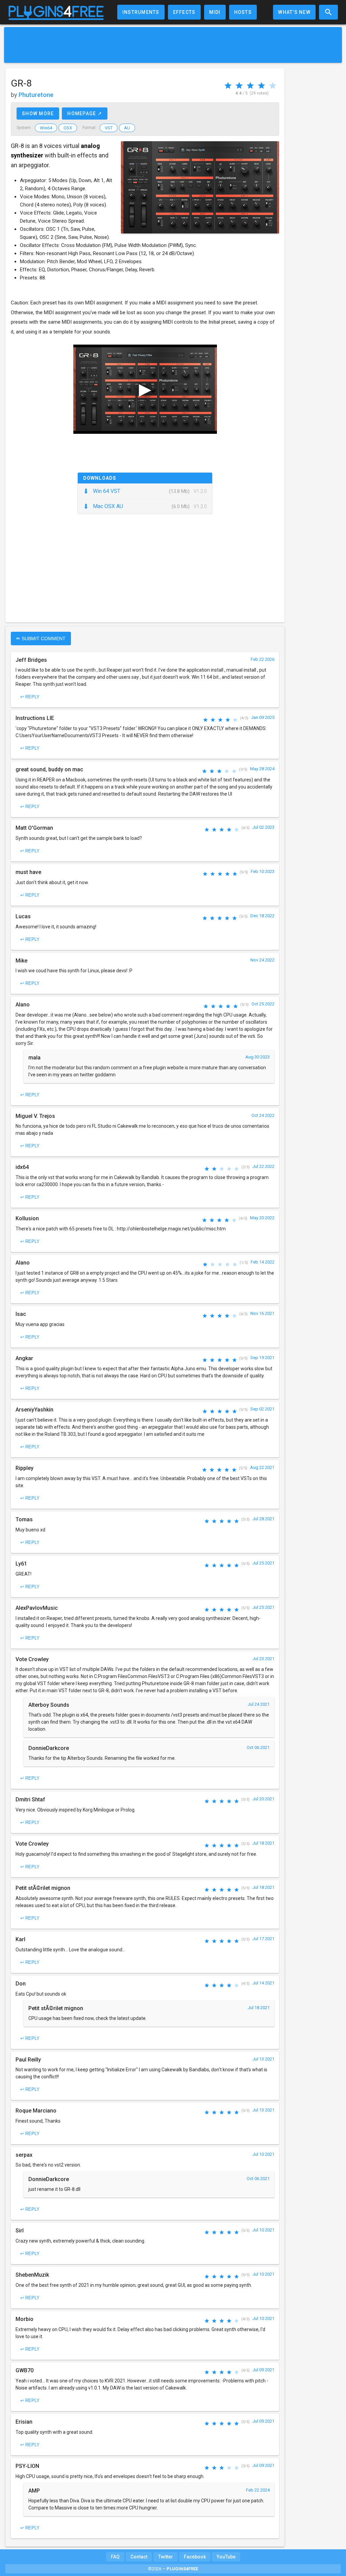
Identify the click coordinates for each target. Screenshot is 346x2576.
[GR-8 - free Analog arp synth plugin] (200, 187)
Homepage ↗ (85, 114)
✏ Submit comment (41, 639)
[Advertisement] (173, 45)
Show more (38, 114)
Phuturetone (36, 95)
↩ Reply (30, 697)
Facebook (195, 2557)
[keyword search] (328, 12)
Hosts (243, 12)
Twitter (166, 2557)
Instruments (141, 12)
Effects (184, 12)
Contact (139, 2557)
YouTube (226, 2557)
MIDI (215, 12)
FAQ (115, 2557)
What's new (294, 12)
